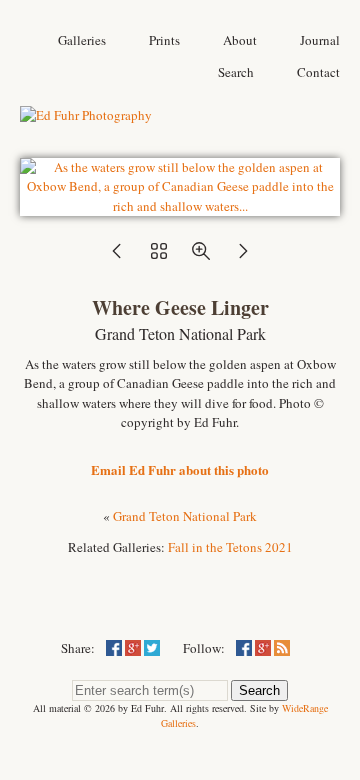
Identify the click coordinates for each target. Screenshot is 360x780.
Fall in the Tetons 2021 (230, 547)
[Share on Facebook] (114, 648)
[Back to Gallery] (180, 206)
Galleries (82, 40)
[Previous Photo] (117, 257)
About (240, 40)
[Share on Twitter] (152, 648)
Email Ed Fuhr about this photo (180, 469)
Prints (164, 40)
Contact (318, 72)
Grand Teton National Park (185, 516)
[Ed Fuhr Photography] (86, 115)
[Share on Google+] (133, 648)
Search (236, 72)
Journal (320, 40)
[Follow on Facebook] (244, 648)
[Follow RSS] (282, 648)
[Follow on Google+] (263, 648)
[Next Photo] (243, 257)
